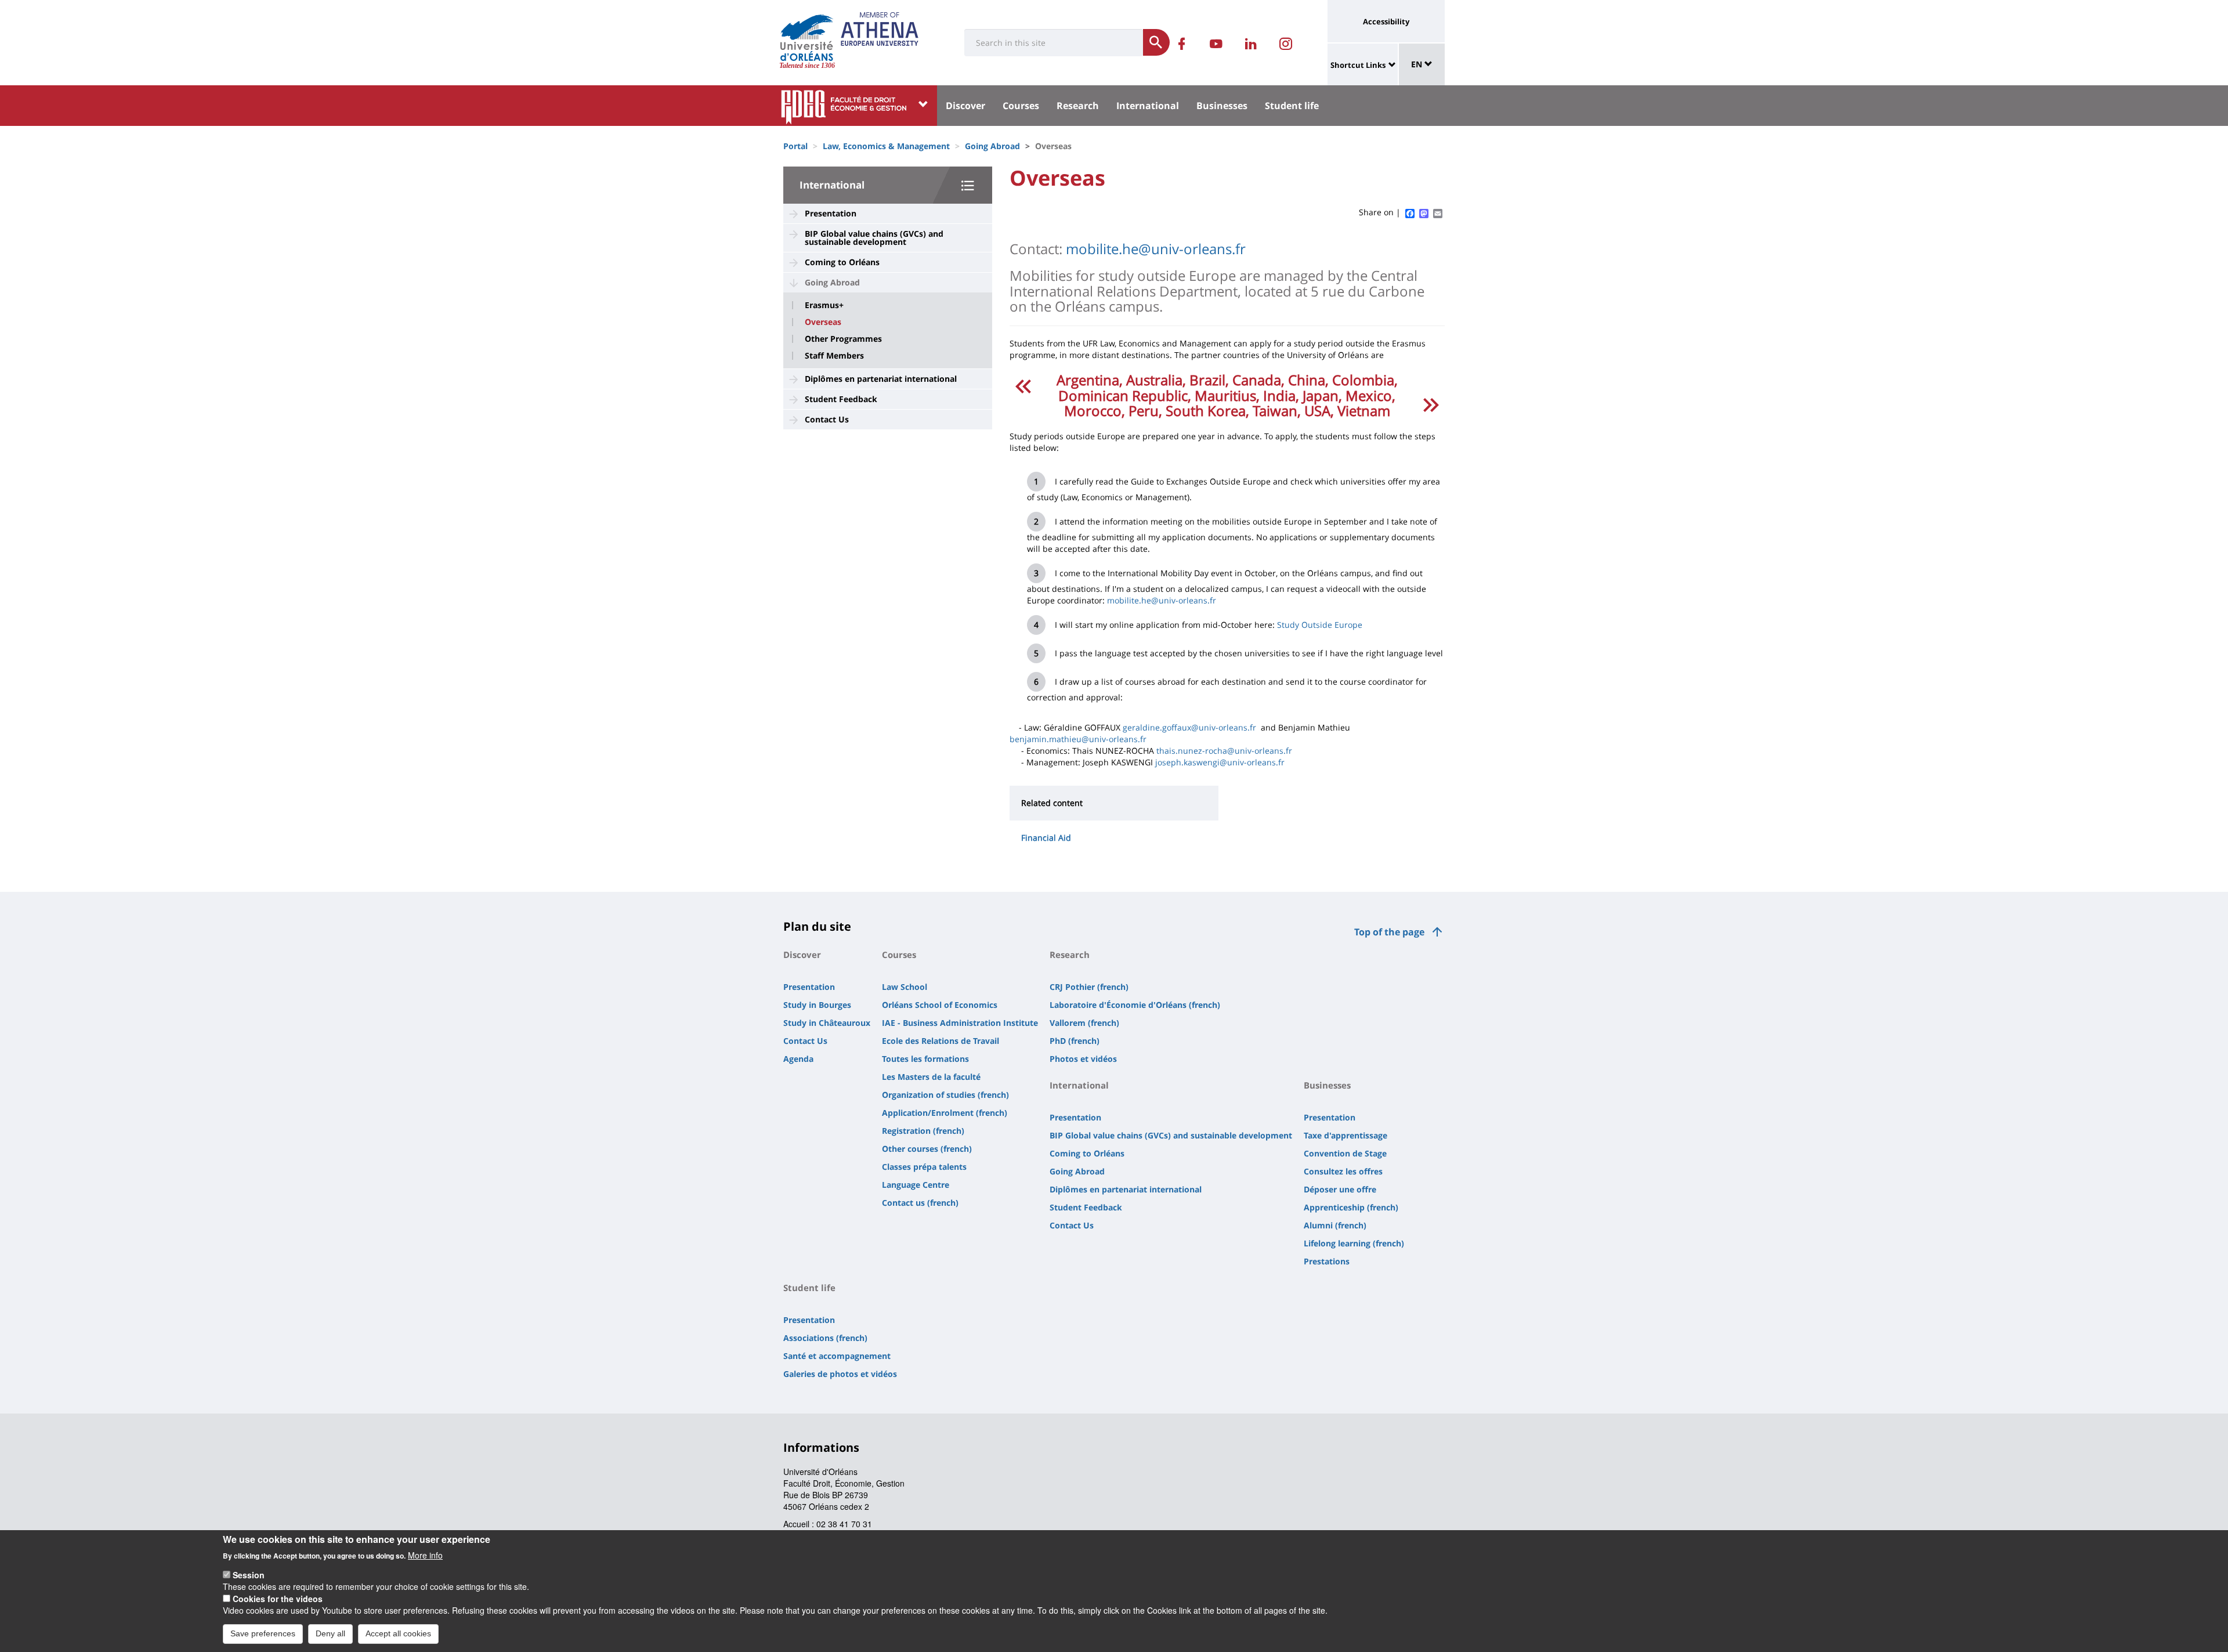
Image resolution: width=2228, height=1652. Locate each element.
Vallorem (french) (1084, 1023)
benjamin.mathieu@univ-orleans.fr (1078, 739)
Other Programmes (843, 339)
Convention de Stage (1345, 1153)
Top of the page (1389, 932)
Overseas (823, 322)
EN (1418, 64)
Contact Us (827, 419)
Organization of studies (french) (945, 1095)
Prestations (1327, 1261)
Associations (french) (825, 1338)
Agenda (798, 1059)
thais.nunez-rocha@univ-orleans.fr (1224, 751)
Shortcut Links (1358, 65)
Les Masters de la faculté (931, 1077)
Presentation (831, 213)
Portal (795, 146)
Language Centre (916, 1185)
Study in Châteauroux (827, 1023)
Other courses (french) (927, 1149)
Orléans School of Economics (940, 1005)
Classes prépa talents (924, 1167)
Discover (965, 106)
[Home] (807, 38)
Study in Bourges (817, 1005)
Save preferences (263, 1633)
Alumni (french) (1335, 1225)
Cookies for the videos (278, 1599)
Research (1078, 106)
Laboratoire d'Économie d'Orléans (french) (1135, 1005)
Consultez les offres (1343, 1171)
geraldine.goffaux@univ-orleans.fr (1189, 727)
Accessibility (1386, 21)
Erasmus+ (824, 305)
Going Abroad (992, 146)
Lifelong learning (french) (1354, 1243)
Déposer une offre (1340, 1189)
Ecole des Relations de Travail (941, 1041)
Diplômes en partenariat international (881, 379)
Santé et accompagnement (837, 1356)
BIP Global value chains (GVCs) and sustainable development (874, 238)
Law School (905, 987)
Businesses (1222, 106)
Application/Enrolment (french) (945, 1113)
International (1148, 106)
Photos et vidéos (1083, 1059)
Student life (1292, 106)
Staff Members (834, 356)
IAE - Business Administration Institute (960, 1023)
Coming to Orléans (842, 262)
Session (249, 1575)
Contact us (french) (920, 1203)
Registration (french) (923, 1131)
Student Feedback (841, 399)
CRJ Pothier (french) (1089, 987)
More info (425, 1555)
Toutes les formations (925, 1059)
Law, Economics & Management (886, 146)
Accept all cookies (398, 1633)
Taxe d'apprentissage (1346, 1135)
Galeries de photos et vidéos (840, 1374)
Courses (1021, 106)
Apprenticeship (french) (1351, 1207)
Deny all (330, 1633)
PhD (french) (1075, 1041)
